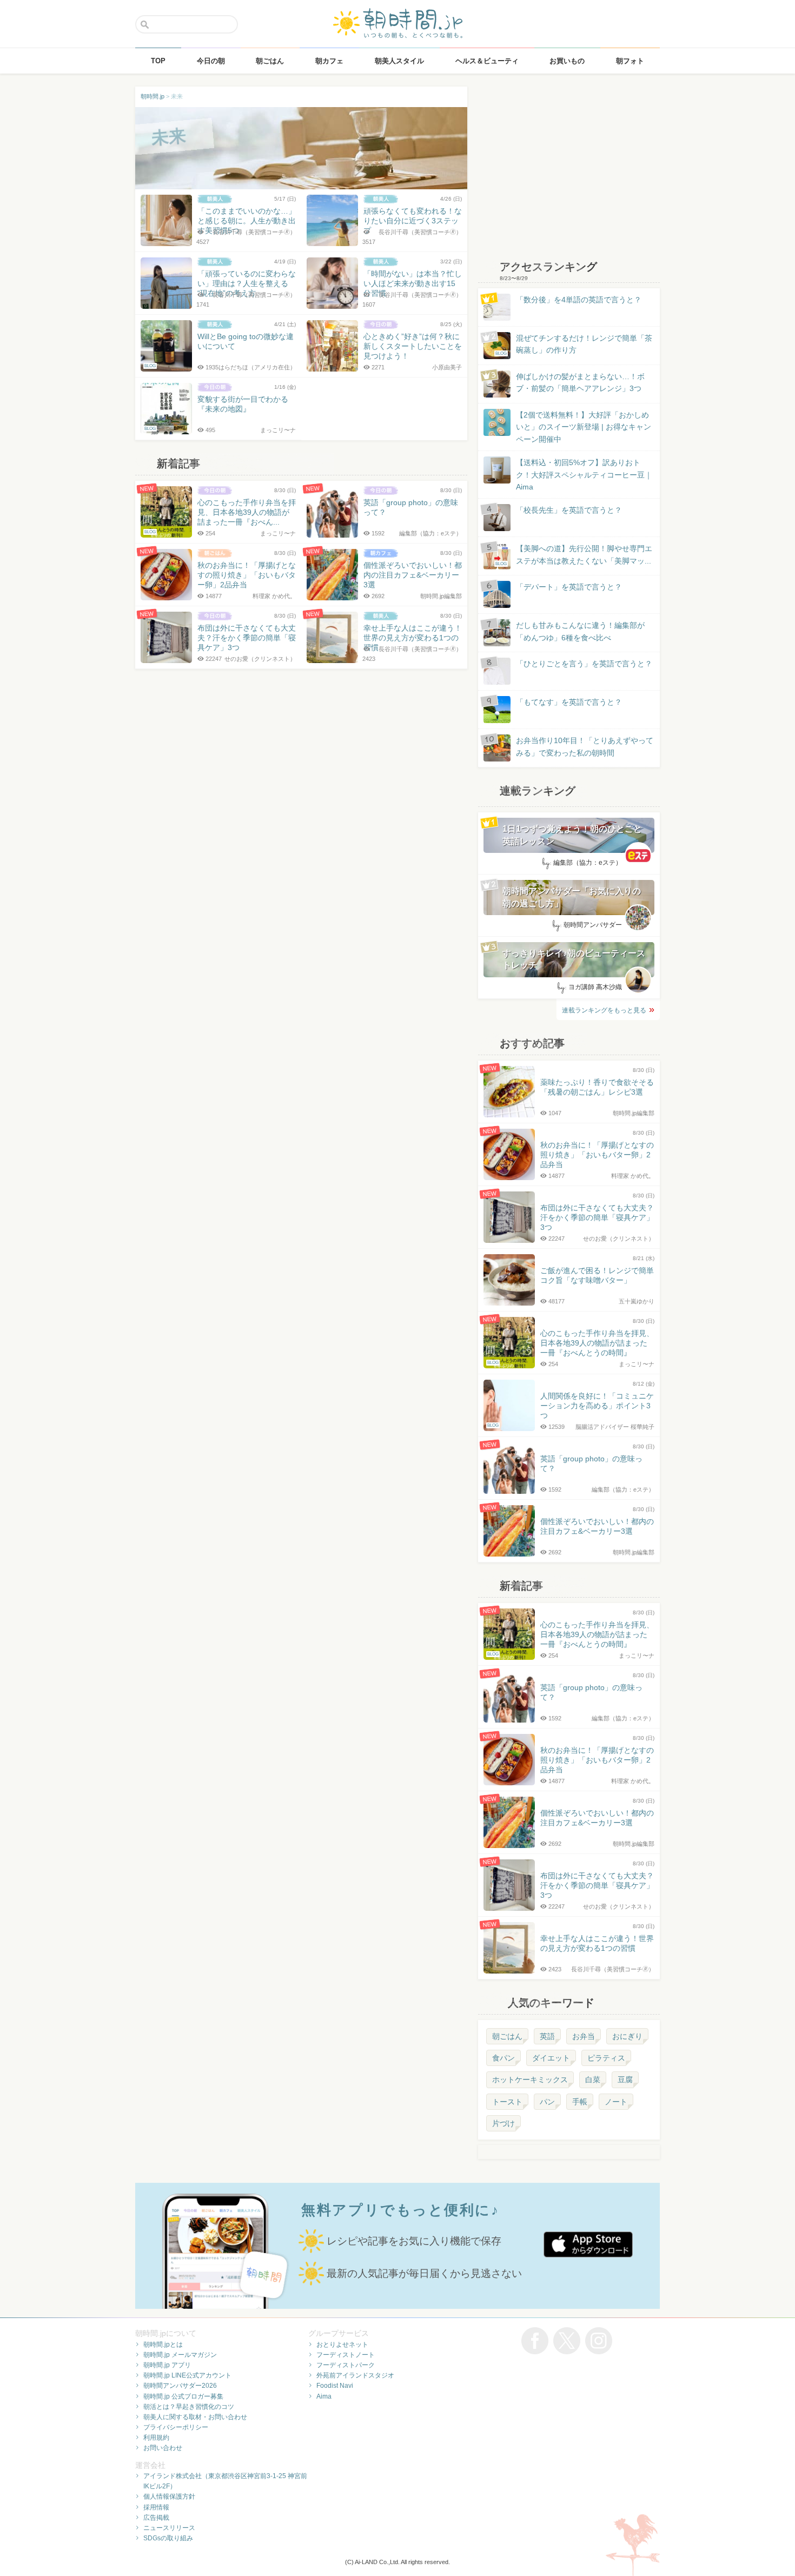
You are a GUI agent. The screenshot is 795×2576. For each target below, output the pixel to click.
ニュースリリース (169, 2528)
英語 (547, 2036)
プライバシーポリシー (176, 2427)
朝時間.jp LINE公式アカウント (187, 2375)
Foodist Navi (335, 2386)
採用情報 (156, 2507)
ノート (616, 2102)
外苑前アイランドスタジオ (355, 2375)
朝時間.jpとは (163, 2345)
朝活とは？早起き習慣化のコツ (189, 2407)
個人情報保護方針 (169, 2496)
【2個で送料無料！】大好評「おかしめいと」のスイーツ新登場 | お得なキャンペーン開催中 (584, 427)
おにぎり (627, 2036)
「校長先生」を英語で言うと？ (569, 510)
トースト (507, 2102)
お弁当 (584, 2036)
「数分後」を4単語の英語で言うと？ (579, 300)
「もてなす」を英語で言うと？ (569, 702)
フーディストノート (346, 2355)
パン (547, 2102)
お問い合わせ (163, 2448)
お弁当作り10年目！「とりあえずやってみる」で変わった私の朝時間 (585, 746)
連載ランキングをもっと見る (604, 1010)
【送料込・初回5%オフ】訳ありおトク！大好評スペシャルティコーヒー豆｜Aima (584, 475)
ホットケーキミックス (530, 2080)
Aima (324, 2396)
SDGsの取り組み (168, 2538)
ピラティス (606, 2058)
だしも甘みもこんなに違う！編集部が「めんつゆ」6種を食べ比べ (580, 631)
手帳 (580, 2102)
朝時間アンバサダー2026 (180, 2386)
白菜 (593, 2080)
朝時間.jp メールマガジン (180, 2355)
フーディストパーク (346, 2365)
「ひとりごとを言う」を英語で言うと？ (584, 664)
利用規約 (156, 2438)
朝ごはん (507, 2036)
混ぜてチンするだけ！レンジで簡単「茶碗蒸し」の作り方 (574, 345)
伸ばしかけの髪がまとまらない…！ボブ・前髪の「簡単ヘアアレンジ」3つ (580, 382)
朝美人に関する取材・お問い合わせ (195, 2417)
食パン (504, 2058)
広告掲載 (156, 2518)
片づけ (504, 2123)
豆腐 (625, 2080)
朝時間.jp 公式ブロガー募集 (183, 2396)
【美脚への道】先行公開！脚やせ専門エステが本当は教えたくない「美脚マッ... (574, 555)
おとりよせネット (342, 2345)
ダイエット (551, 2058)
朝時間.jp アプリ (167, 2365)
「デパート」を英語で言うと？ (569, 587)
